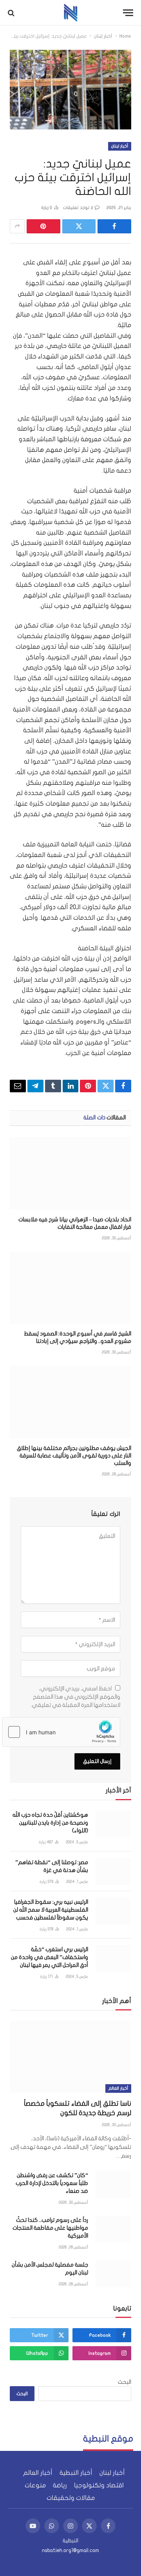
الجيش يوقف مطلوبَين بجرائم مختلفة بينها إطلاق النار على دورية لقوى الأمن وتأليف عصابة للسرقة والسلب (74, 1456)
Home (125, 36)
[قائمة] (128, 13)
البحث (125, 2382)
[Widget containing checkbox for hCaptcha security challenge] (61, 1732)
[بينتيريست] (43, 226)
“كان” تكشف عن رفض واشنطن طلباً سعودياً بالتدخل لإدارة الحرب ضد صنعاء (52, 2183)
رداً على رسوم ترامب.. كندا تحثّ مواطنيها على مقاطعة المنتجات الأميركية (50, 2228)
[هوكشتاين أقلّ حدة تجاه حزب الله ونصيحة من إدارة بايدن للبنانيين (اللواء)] (113, 1824)
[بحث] (12, 13)
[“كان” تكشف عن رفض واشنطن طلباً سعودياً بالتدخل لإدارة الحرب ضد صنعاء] (113, 2184)
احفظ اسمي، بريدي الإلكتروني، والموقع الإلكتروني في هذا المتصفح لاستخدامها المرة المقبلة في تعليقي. (76, 1697)
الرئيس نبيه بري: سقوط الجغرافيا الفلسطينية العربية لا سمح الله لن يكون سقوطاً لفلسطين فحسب (51, 1910)
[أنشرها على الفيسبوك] (114, 226)
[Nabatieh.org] (71, 13)
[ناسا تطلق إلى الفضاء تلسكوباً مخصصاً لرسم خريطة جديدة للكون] (70, 2057)
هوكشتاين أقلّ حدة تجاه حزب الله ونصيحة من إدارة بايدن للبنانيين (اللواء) (50, 1823)
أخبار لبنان (103, 36)
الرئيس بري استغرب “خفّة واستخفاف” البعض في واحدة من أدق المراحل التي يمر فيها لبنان (50, 1957)
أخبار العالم (118, 2088)
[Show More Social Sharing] (17, 226)
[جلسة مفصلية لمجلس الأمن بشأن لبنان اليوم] (113, 2274)
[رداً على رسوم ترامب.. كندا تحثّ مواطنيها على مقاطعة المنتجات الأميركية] (113, 2229)
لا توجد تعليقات (78, 208)
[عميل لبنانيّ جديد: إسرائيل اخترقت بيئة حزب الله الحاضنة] (70, 90)
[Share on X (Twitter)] (79, 226)
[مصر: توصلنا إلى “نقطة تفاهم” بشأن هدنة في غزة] (113, 1871)
